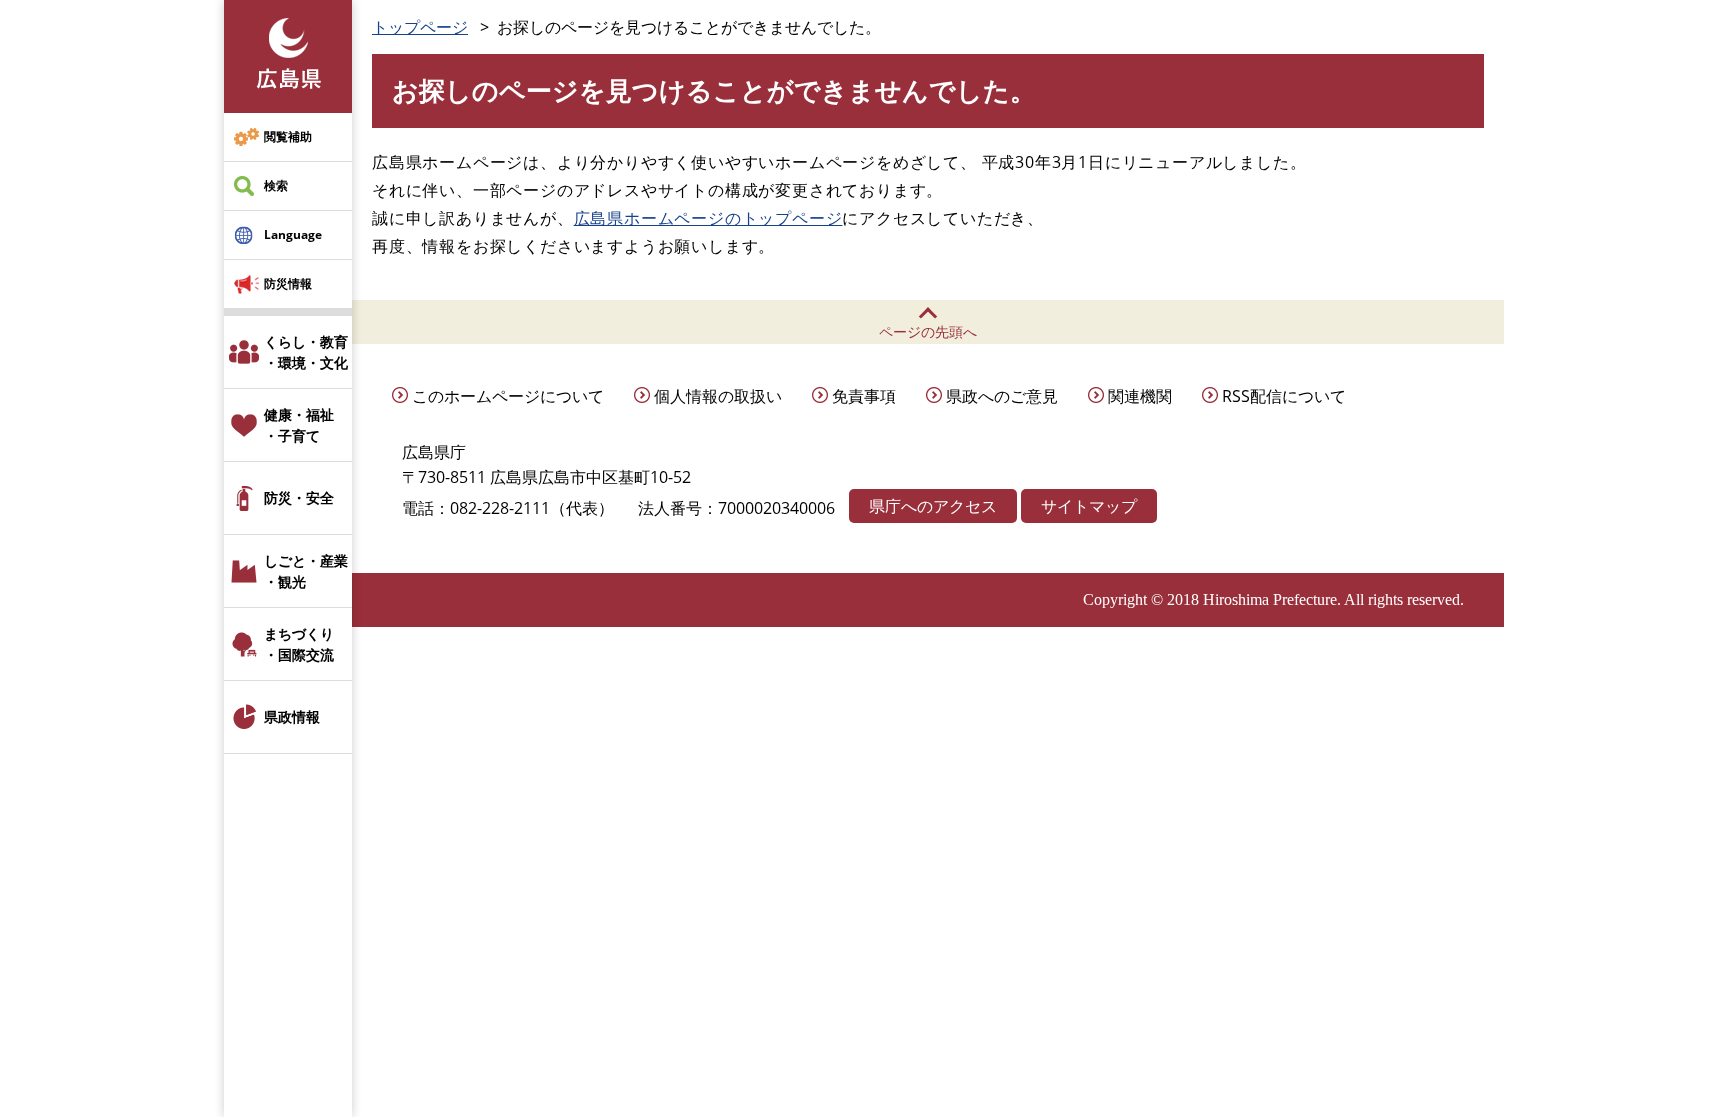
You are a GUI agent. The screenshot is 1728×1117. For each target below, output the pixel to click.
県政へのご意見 (1002, 396)
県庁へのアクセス (933, 506)
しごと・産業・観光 (306, 571)
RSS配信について (1284, 396)
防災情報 (288, 283)
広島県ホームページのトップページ (708, 218)
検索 (276, 185)
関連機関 (1140, 396)
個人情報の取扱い (718, 396)
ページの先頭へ (928, 331)
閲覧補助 (288, 136)
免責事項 (864, 396)
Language (293, 234)
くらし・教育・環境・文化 (306, 352)
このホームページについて (508, 396)
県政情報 (292, 716)
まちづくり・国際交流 (299, 644)
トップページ (420, 27)
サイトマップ (1089, 506)
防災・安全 (299, 497)
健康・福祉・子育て (299, 425)
